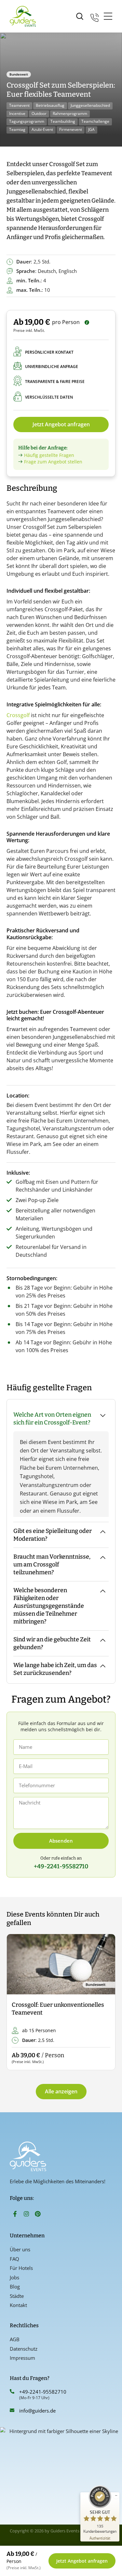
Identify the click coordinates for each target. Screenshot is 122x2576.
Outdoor (39, 113)
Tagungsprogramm (27, 121)
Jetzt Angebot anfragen (61, 424)
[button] (17, 2002)
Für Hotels (21, 2268)
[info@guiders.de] (12, 2410)
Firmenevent (71, 129)
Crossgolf (18, 715)
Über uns (20, 2249)
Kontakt (18, 2305)
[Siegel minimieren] (116, 2496)
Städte (17, 2296)
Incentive (17, 113)
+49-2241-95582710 (43, 2392)
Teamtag (17, 129)
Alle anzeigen (61, 2091)
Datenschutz (24, 2349)
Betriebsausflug (50, 105)
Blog (15, 2286)
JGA (91, 129)
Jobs (14, 2277)
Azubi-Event (42, 129)
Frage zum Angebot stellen (53, 462)
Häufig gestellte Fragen (49, 455)
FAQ (14, 2259)
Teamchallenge (95, 121)
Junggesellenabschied (90, 105)
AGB (15, 2339)
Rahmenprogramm (70, 113)
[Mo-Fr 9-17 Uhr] (95, 16)
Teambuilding (63, 121)
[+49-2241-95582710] (12, 2391)
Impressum (22, 2358)
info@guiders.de (38, 2411)
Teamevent (19, 105)
